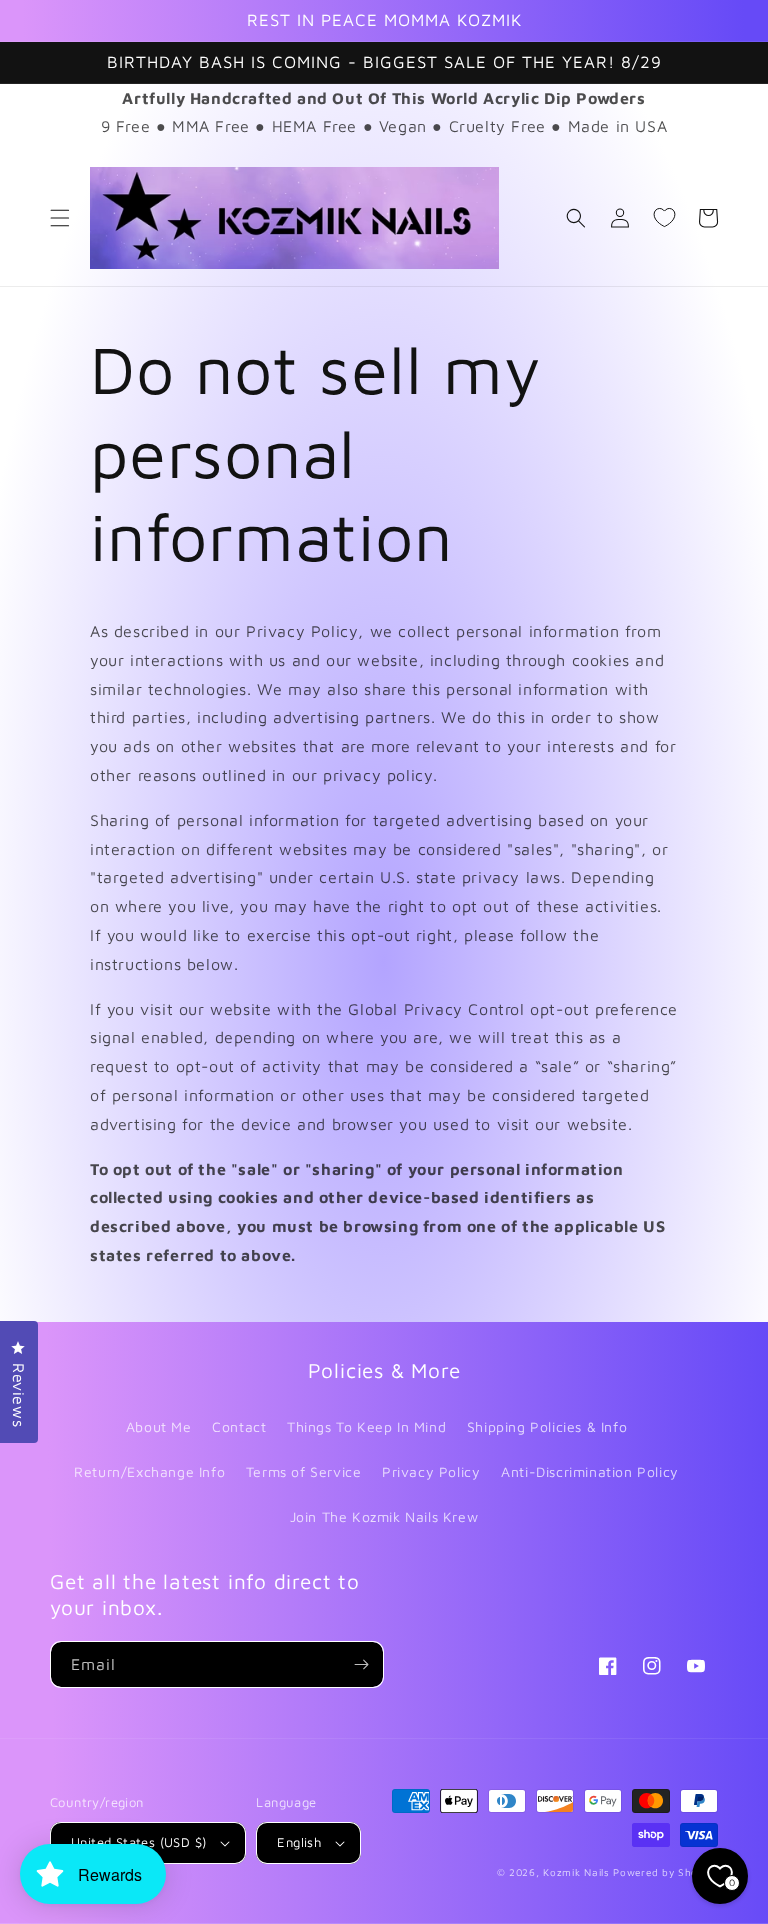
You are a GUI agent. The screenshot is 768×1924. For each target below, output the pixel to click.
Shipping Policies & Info (547, 1426)
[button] (60, 218)
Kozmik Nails (576, 1872)
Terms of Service (304, 1471)
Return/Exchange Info (149, 1471)
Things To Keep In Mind (366, 1426)
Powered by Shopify (665, 1872)
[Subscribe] (361, 1664)
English (299, 1842)
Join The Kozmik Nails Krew (384, 1516)
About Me (159, 1426)
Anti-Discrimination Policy (590, 1471)
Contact (239, 1426)
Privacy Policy (431, 1471)
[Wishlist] (664, 218)
